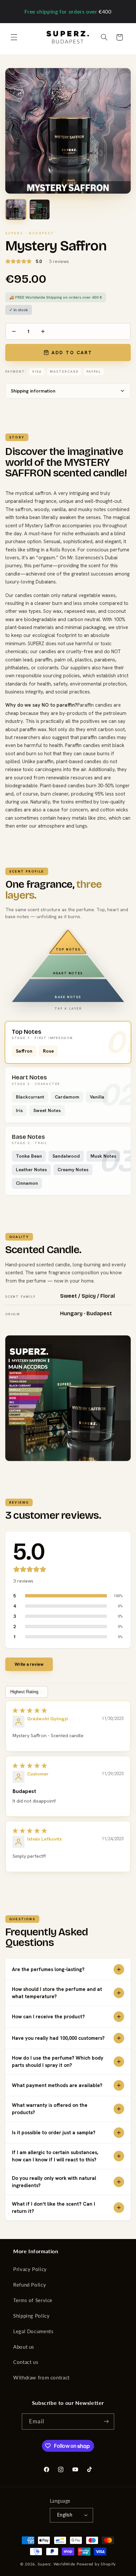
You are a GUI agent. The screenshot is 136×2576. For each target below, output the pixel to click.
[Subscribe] (106, 2422)
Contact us (26, 2362)
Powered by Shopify (96, 2564)
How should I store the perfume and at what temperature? (57, 1993)
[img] (68, 1710)
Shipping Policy (31, 2316)
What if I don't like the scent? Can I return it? (53, 2208)
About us (24, 2347)
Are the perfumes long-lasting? (48, 1969)
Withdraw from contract (41, 2377)
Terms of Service (33, 2300)
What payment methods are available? (57, 2085)
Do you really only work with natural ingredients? (54, 2182)
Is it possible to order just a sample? (54, 2133)
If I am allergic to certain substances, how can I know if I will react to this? (55, 2156)
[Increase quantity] (43, 331)
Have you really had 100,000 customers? (58, 2038)
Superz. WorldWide (57, 2564)
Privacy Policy (30, 2269)
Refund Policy (30, 2285)
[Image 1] (16, 209)
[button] (14, 37)
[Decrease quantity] (14, 331)
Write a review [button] (29, 1664)
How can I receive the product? (48, 2017)
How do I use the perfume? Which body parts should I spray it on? (58, 2062)
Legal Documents (33, 2331)
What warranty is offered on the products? (50, 2109)
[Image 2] (40, 209)
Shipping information (33, 391)
